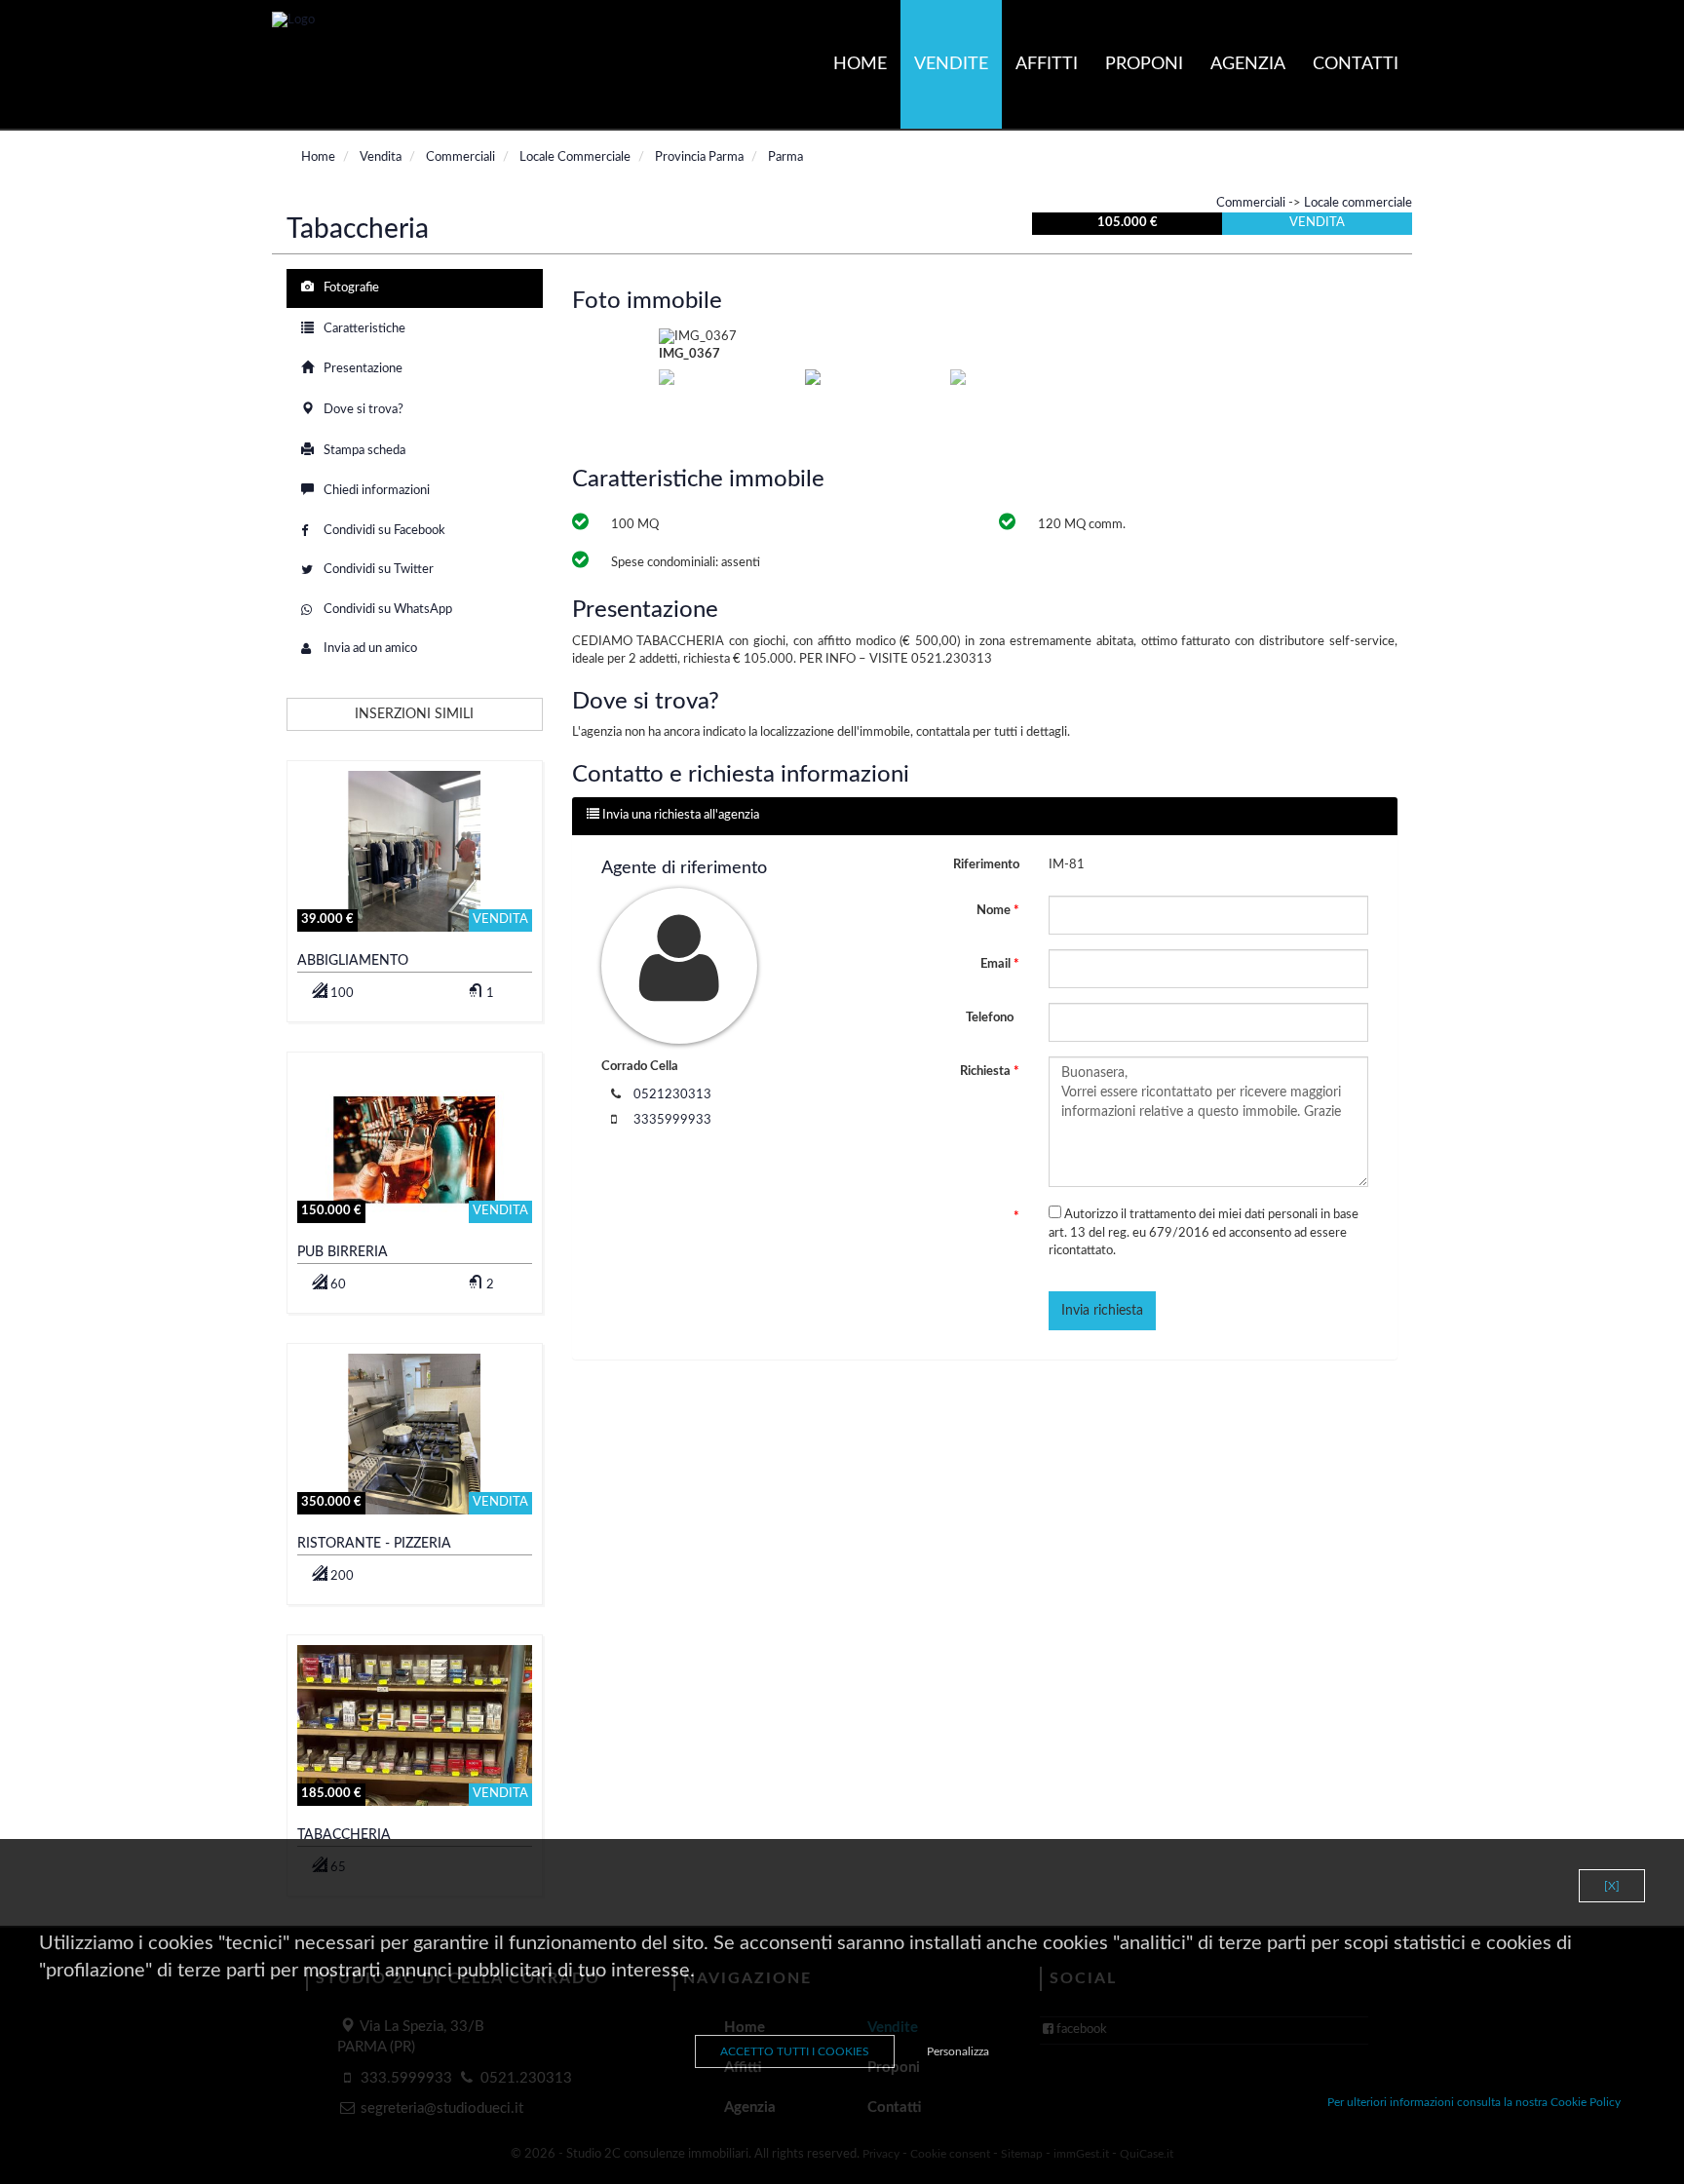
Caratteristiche (363, 329)
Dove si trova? (362, 410)
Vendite (951, 64)
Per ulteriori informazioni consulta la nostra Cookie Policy (1474, 2102)
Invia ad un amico (369, 649)
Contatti (1356, 64)
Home (860, 64)
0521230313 (672, 1095)
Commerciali (1251, 203)
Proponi (1144, 64)
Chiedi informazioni (375, 491)
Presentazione (362, 369)
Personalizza (958, 2051)
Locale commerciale (1358, 203)
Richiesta (990, 1072)
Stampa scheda (363, 451)
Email (1000, 964)
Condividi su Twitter (377, 570)
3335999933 (672, 1120)
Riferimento (986, 865)
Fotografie (350, 288)
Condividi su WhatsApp (386, 610)
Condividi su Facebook (383, 531)
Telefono (991, 1018)
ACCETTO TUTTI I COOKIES (795, 2051)
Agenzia (1248, 64)
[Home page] (293, 21)
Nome (998, 911)
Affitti (1047, 64)
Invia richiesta (1102, 1311)
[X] (1612, 1886)
